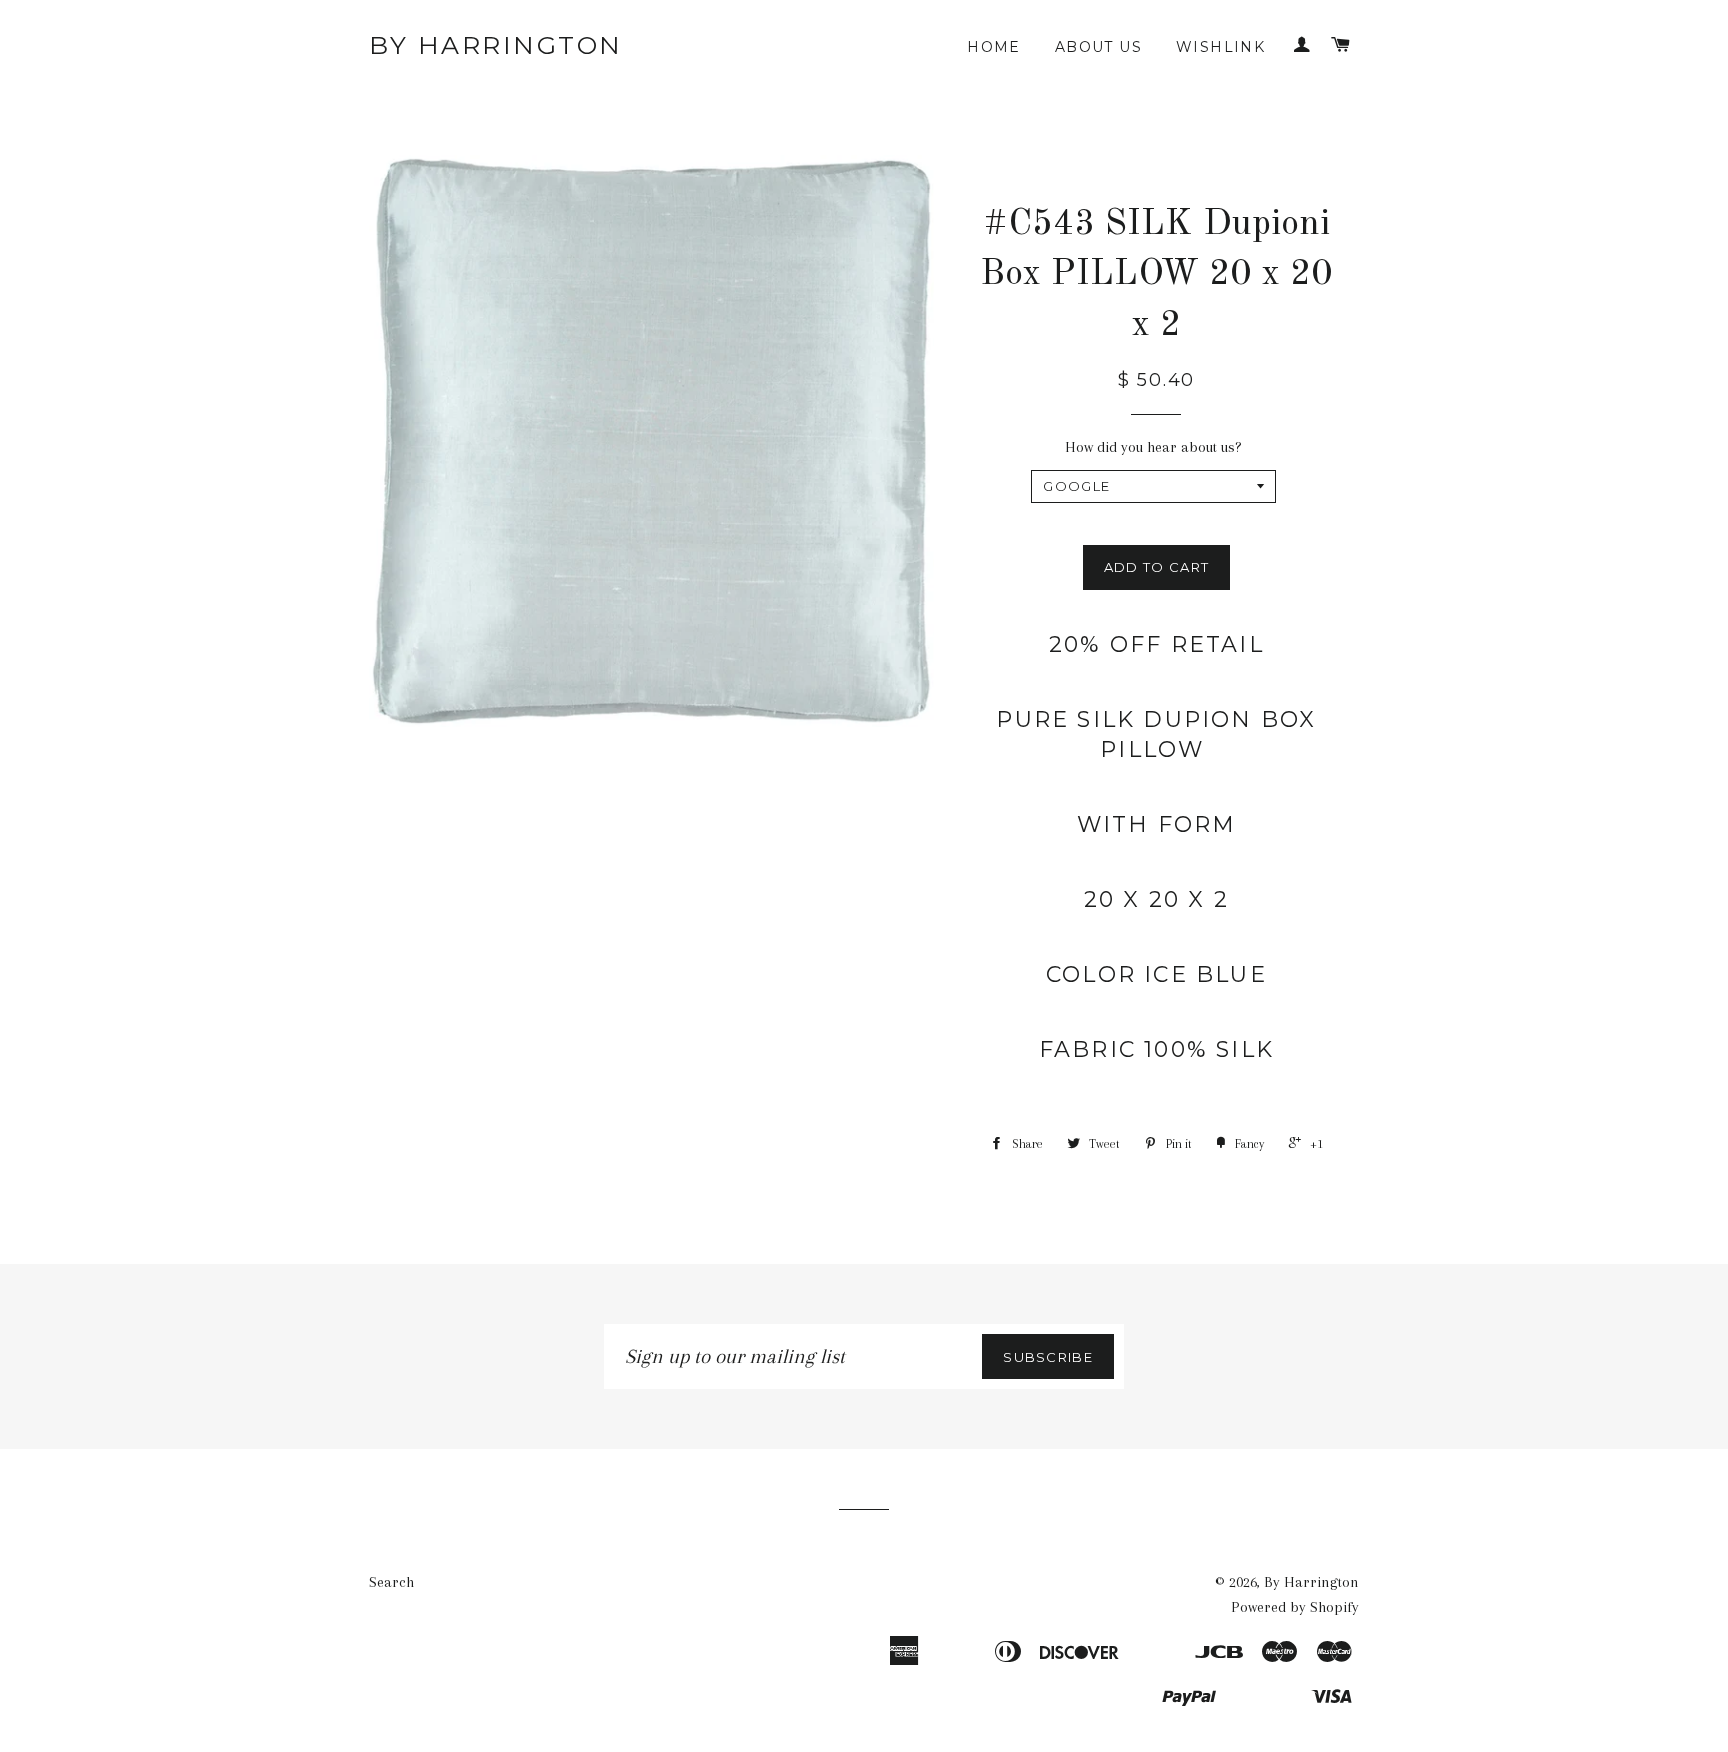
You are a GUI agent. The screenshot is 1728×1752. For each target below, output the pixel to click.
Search (391, 1582)
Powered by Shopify (1295, 1607)
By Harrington (496, 45)
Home (994, 47)
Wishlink (1220, 47)
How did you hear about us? (1153, 447)
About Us (1098, 47)
